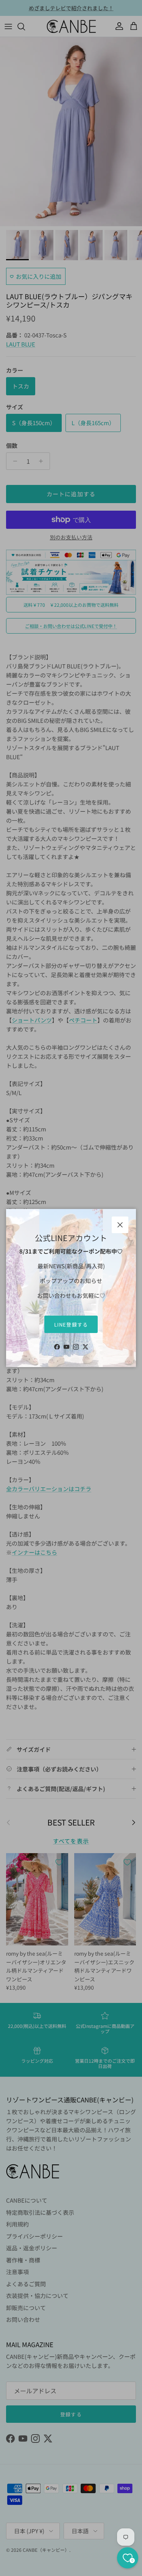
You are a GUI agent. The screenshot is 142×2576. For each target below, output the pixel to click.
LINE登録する (71, 1325)
